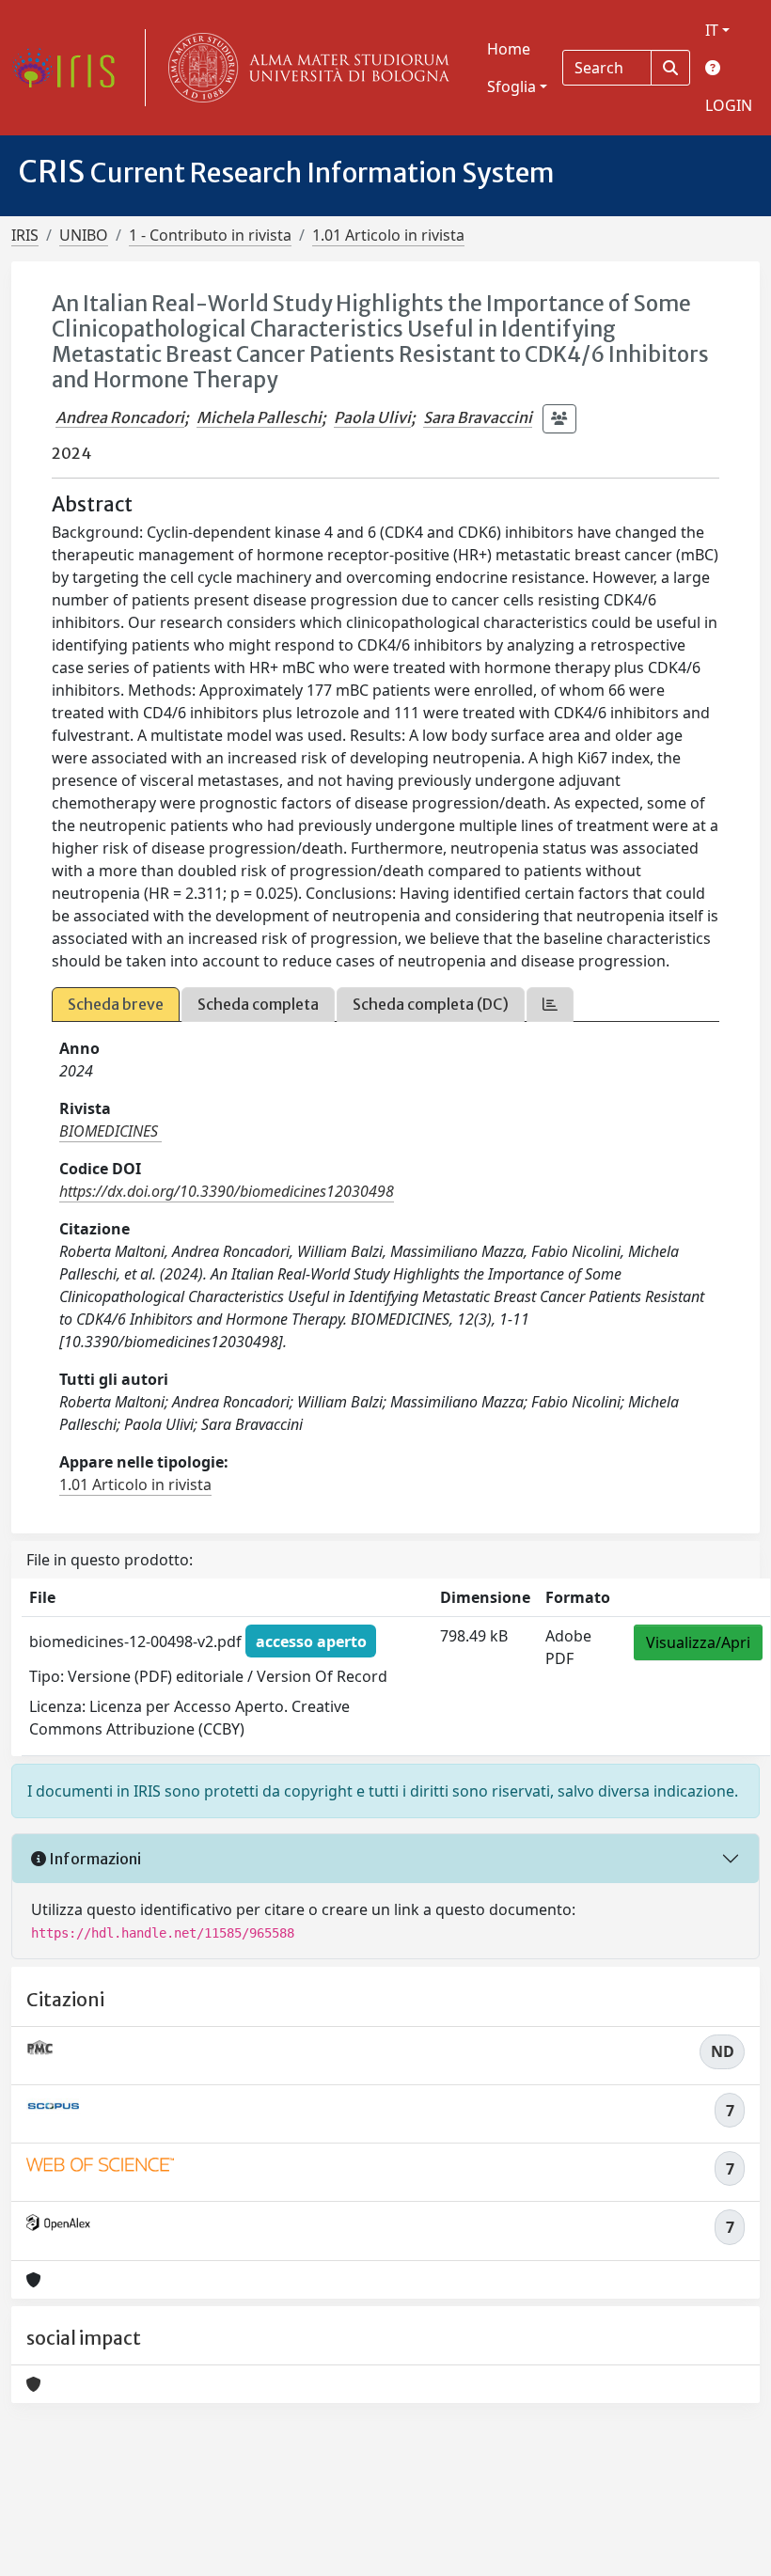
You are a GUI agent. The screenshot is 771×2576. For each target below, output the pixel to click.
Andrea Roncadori (120, 417)
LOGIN (729, 105)
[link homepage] (71, 68)
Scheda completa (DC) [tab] (431, 1004)
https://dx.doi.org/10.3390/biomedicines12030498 (227, 1191)
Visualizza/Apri (698, 1642)
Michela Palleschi (259, 417)
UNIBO (84, 235)
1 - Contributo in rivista (210, 235)
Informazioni (94, 1859)
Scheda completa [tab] (258, 1004)
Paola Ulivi (372, 417)
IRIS (25, 235)
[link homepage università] (305, 68)
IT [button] (712, 30)
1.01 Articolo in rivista (388, 235)
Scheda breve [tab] (116, 1004)
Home (509, 49)
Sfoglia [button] (511, 86)
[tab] (550, 1005)
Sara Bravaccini (478, 417)
